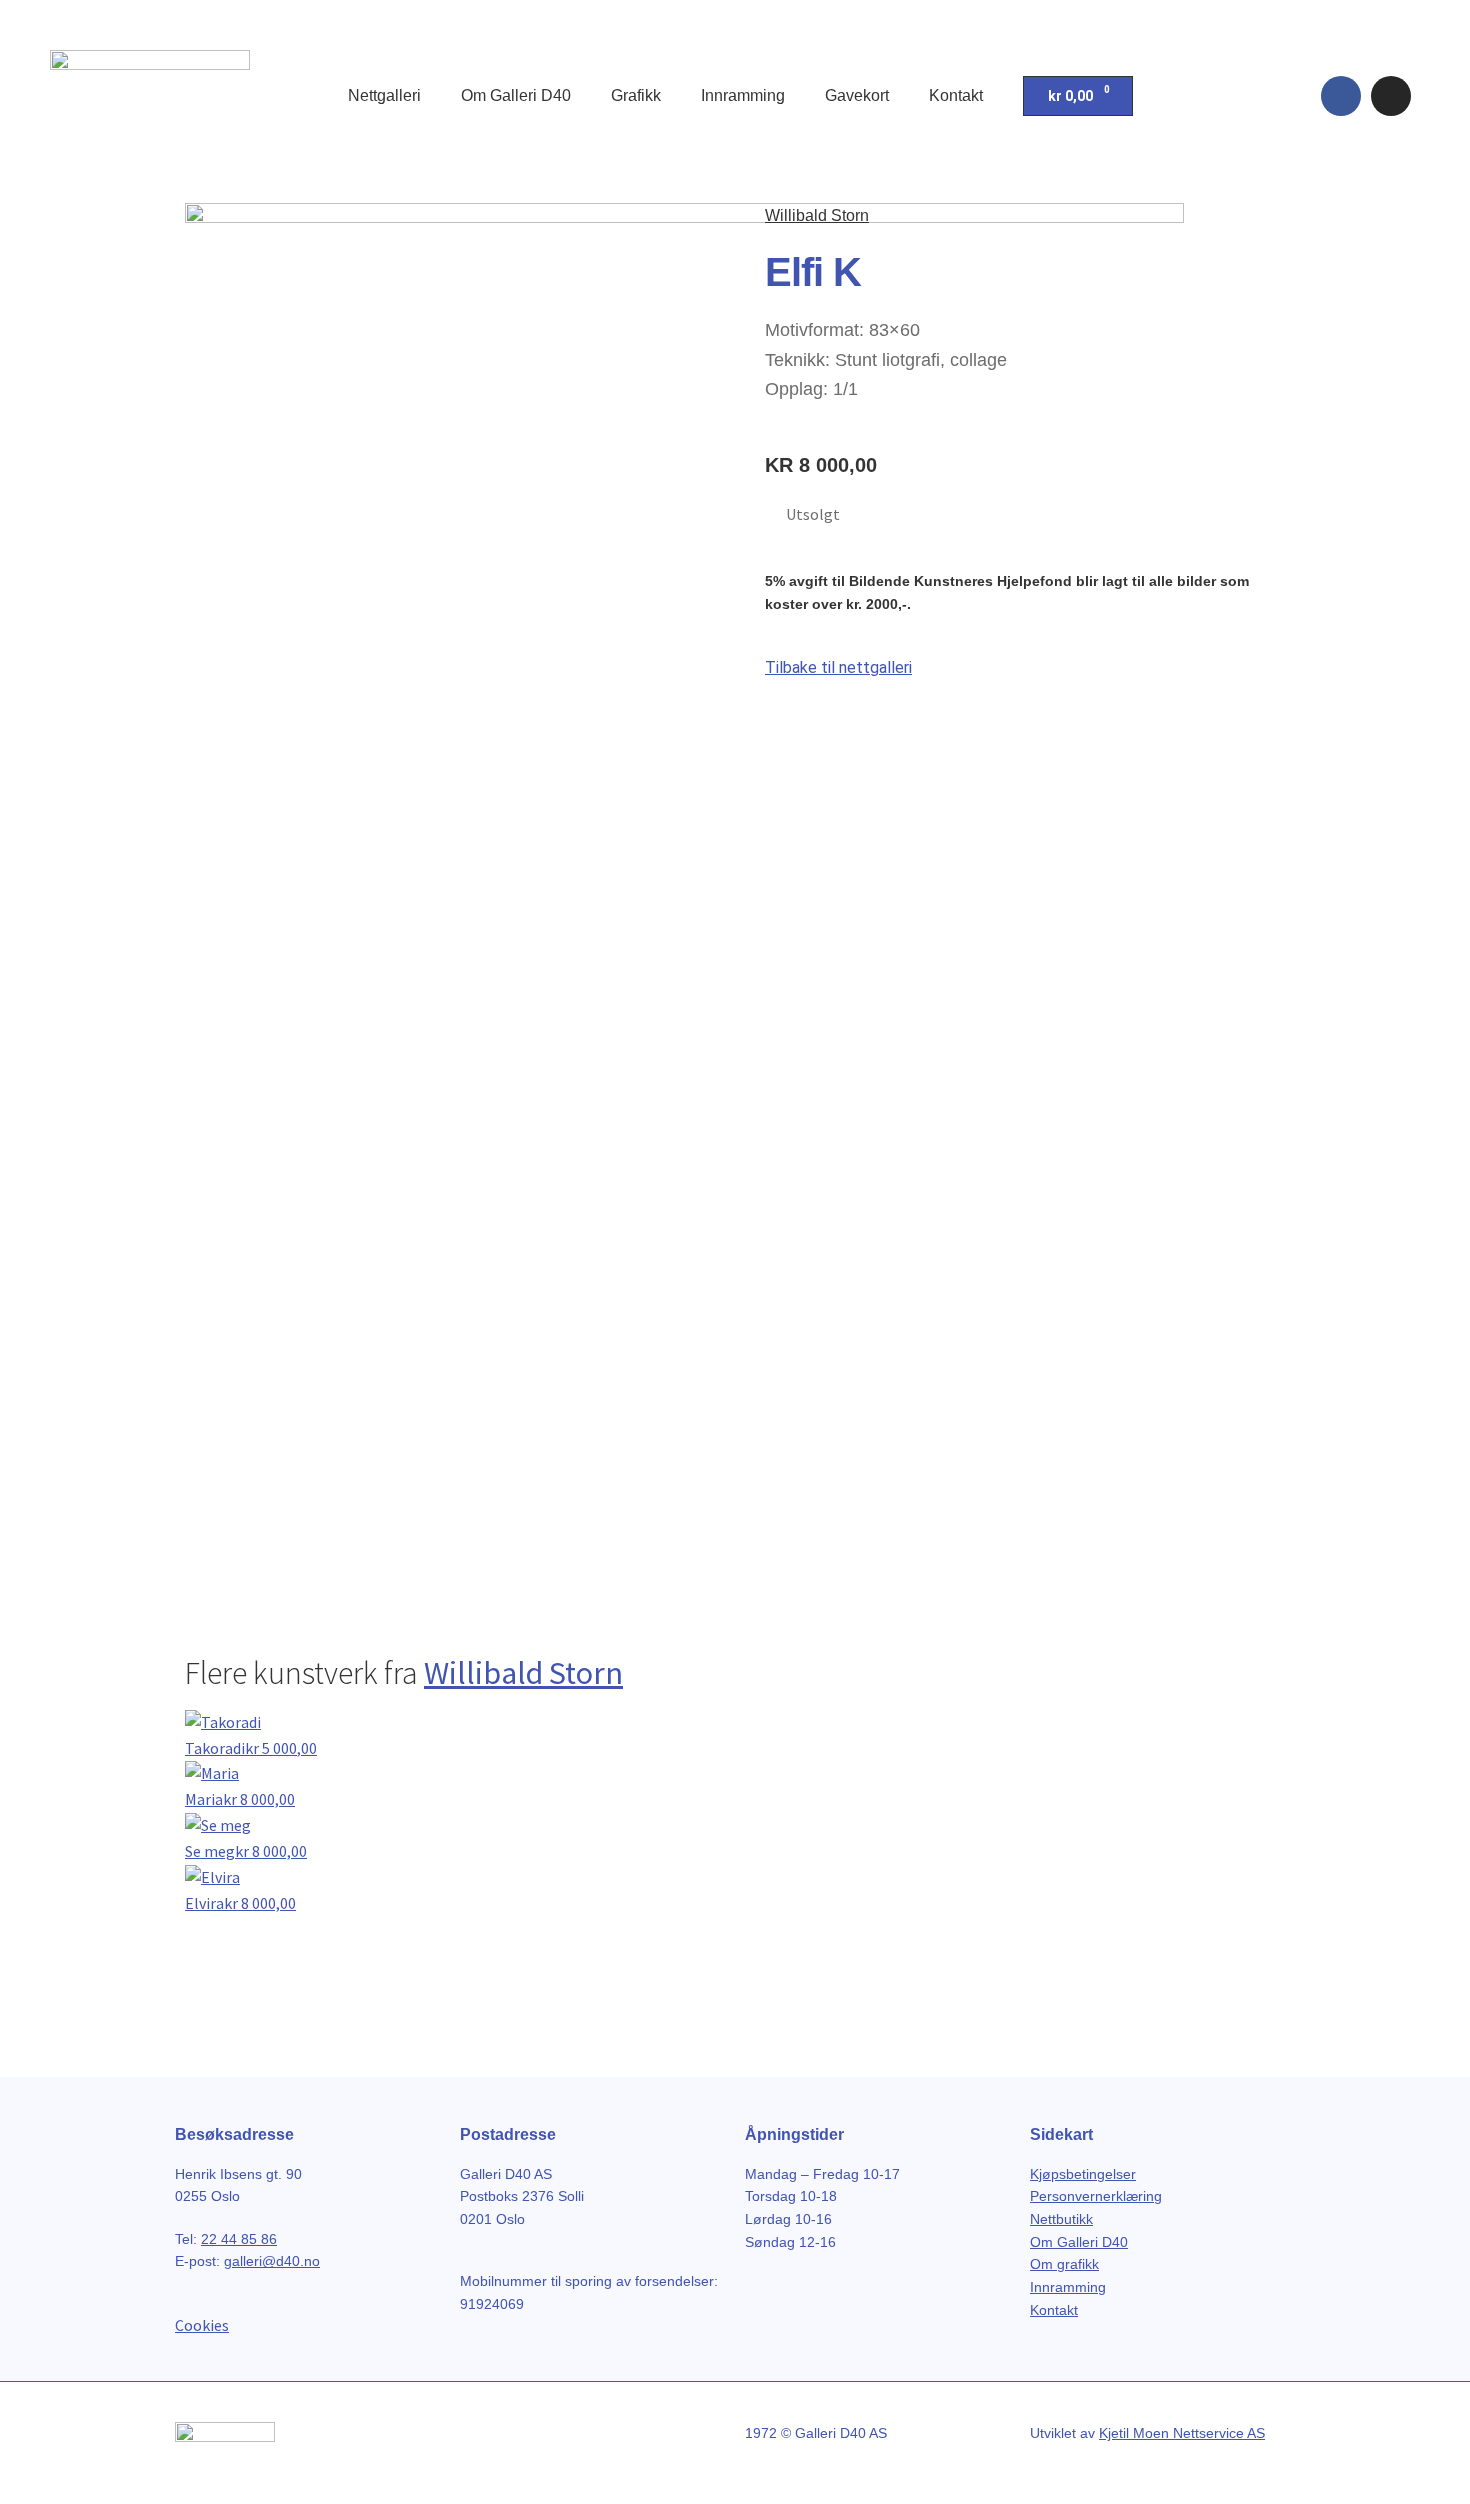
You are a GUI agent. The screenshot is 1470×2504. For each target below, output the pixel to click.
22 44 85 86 (239, 2239)
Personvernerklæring (1096, 2196)
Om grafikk (1064, 2264)
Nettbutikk (1061, 2219)
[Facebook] (1341, 96)
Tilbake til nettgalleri (838, 667)
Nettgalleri (384, 95)
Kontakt (956, 95)
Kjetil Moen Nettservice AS (1182, 2433)
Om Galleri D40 (516, 95)
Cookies (202, 2325)
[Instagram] (1391, 96)
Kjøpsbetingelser (1083, 2174)
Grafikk (636, 95)
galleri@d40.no (272, 2261)
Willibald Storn (817, 215)
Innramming (743, 95)
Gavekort (857, 95)
